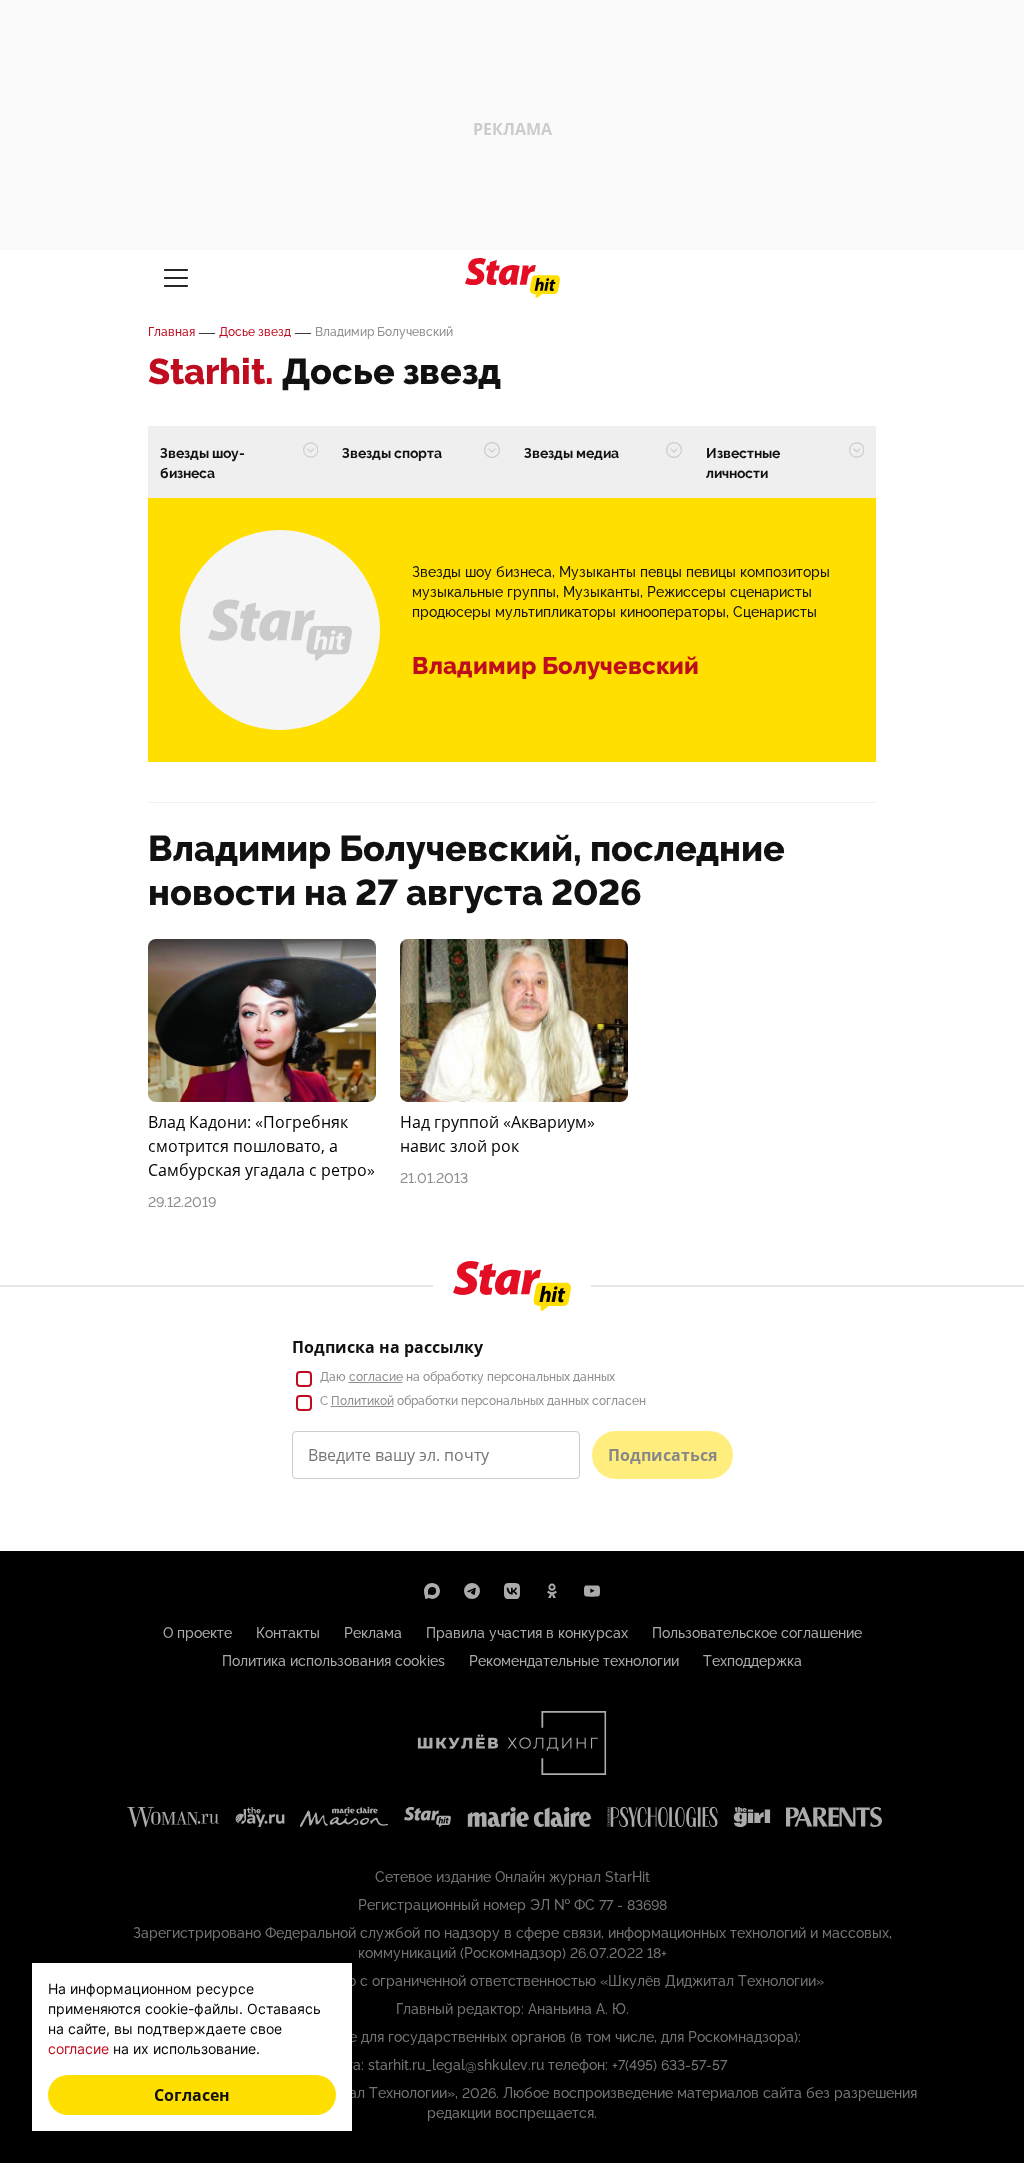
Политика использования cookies (333, 1661)
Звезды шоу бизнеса (482, 572)
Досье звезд (255, 332)
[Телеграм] (472, 1591)
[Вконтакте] (512, 1591)
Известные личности (743, 463)
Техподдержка (752, 1661)
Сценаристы (775, 612)
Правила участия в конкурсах (527, 1633)
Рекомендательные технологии (574, 1661)
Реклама (373, 1633)
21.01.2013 (434, 1178)
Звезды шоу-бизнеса (202, 463)
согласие (376, 1377)
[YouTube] (592, 1591)
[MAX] (432, 1591)
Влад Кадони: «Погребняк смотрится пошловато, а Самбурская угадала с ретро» (261, 1146)
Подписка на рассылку (387, 1347)
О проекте (197, 1633)
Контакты (288, 1633)
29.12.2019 (182, 1202)
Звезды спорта (392, 453)
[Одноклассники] (552, 1591)
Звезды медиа (571, 453)
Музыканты (601, 592)
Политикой (362, 1401)
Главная (171, 332)
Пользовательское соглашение (757, 1633)
